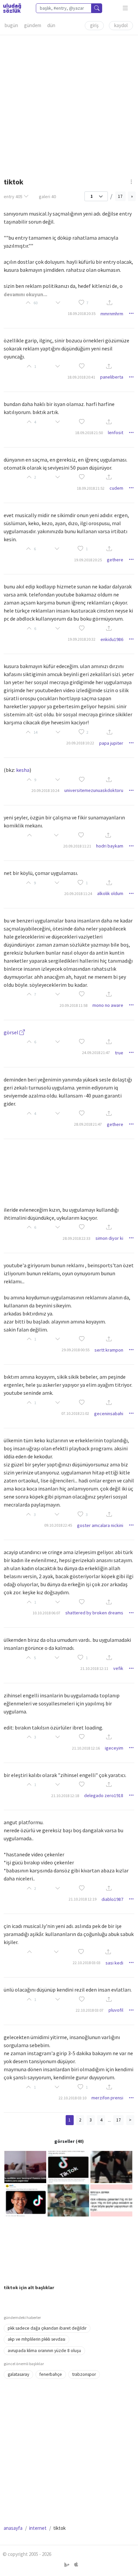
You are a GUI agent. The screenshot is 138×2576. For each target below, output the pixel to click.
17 (120, 196)
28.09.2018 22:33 (77, 1238)
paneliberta (112, 377)
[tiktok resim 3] (111, 2166)
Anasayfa (13, 2528)
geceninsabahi (109, 1414)
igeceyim (114, 1748)
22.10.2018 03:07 (90, 2010)
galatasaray (18, 2374)
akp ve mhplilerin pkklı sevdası (37, 2339)
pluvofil (116, 2010)
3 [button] (87, 1514)
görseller (64, 2141)
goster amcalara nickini (100, 1525)
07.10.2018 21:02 (75, 1413)
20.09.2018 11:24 (78, 894)
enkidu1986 (112, 639)
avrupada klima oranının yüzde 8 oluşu (44, 2351)
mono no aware (108, 1005)
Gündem (33, 25)
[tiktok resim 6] (111, 2200)
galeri (47, 196)
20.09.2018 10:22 (80, 743)
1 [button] (87, 549)
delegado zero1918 (104, 1795)
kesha (23, 770)
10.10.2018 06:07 (46, 1613)
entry (13, 196)
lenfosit (116, 432)
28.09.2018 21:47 (88, 1124)
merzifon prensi (107, 2098)
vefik (118, 1668)
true (119, 1053)
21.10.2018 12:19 (83, 1899)
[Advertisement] (69, 104)
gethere (115, 560)
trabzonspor (84, 2374)
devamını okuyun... (25, 294)
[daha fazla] (125, 8)
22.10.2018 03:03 (87, 1963)
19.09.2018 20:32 (82, 639)
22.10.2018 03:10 (73, 2098)
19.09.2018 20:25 (88, 560)
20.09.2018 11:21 (77, 846)
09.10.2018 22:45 (58, 1525)
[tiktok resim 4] (25, 2200)
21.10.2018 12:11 (94, 1668)
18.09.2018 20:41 (81, 377)
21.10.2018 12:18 (65, 1796)
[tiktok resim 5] (68, 2200)
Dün (51, 25)
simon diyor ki (109, 1238)
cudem (116, 488)
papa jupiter (111, 743)
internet (38, 2528)
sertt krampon (109, 1350)
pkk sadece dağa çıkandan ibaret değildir (47, 2328)
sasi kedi (114, 1963)
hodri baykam (110, 846)
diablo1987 (112, 1899)
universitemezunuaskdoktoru (94, 790)
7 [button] (87, 303)
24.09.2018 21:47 (96, 1053)
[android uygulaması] (67, 2565)
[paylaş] (110, 303)
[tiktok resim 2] (68, 2166)
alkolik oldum (110, 893)
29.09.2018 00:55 (76, 1350)
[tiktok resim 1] (25, 2166)
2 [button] (87, 732)
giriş (94, 25)
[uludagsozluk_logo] (12, 8)
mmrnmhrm (112, 314)
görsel (12, 1032)
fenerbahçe (51, 2374)
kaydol (121, 25)
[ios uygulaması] (76, 2565)
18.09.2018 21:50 (89, 433)
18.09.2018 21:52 (91, 488)
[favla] (81, 303)
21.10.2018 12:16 (86, 1748)
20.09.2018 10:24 (45, 790)
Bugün (11, 25)
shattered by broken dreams (94, 1613)
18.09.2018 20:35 (82, 313)
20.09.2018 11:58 (74, 1005)
